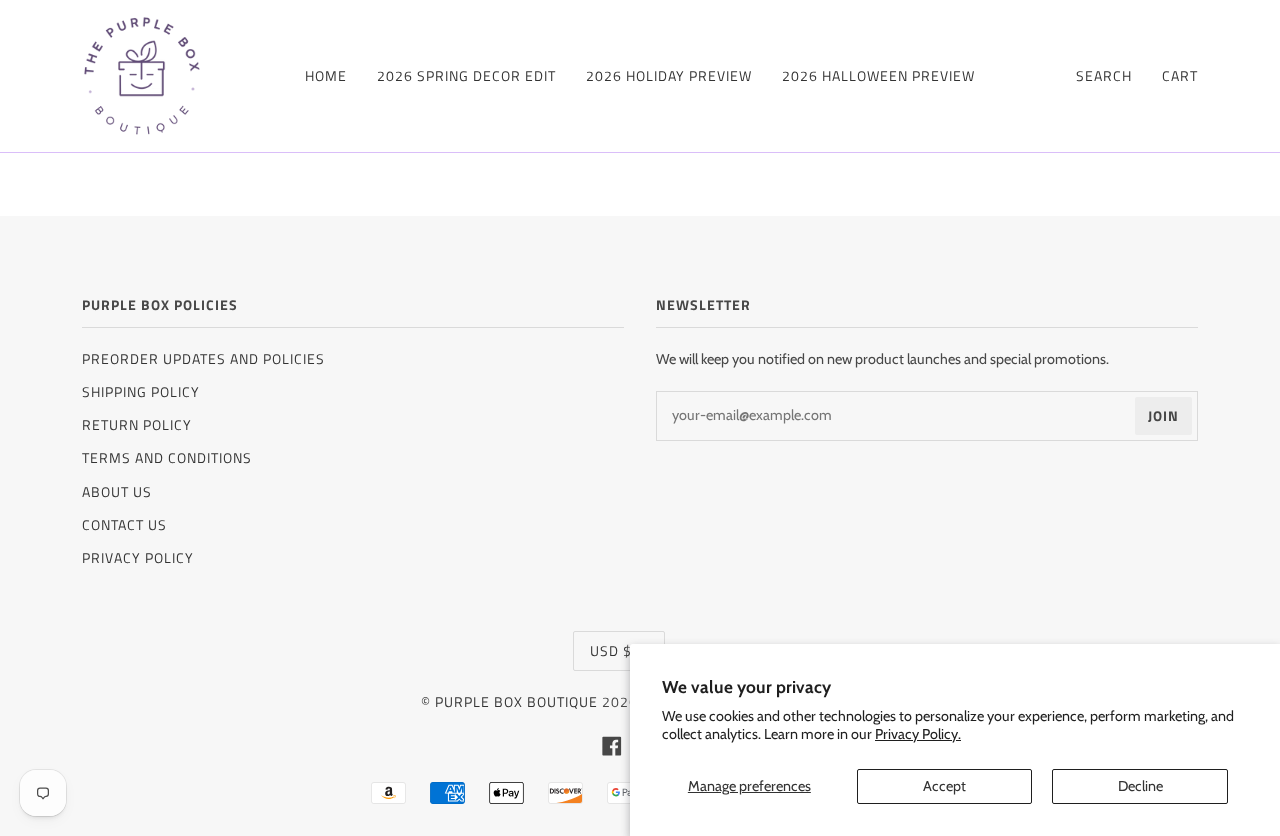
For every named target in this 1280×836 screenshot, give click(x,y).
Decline (1140, 786)
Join (1163, 415)
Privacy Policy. (918, 734)
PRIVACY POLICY (138, 557)
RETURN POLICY (137, 424)
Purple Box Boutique (516, 701)
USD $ (611, 650)
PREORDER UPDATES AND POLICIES (203, 358)
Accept (944, 786)
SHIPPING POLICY (141, 391)
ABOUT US (117, 491)
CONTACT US (124, 524)
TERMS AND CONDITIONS (167, 457)
